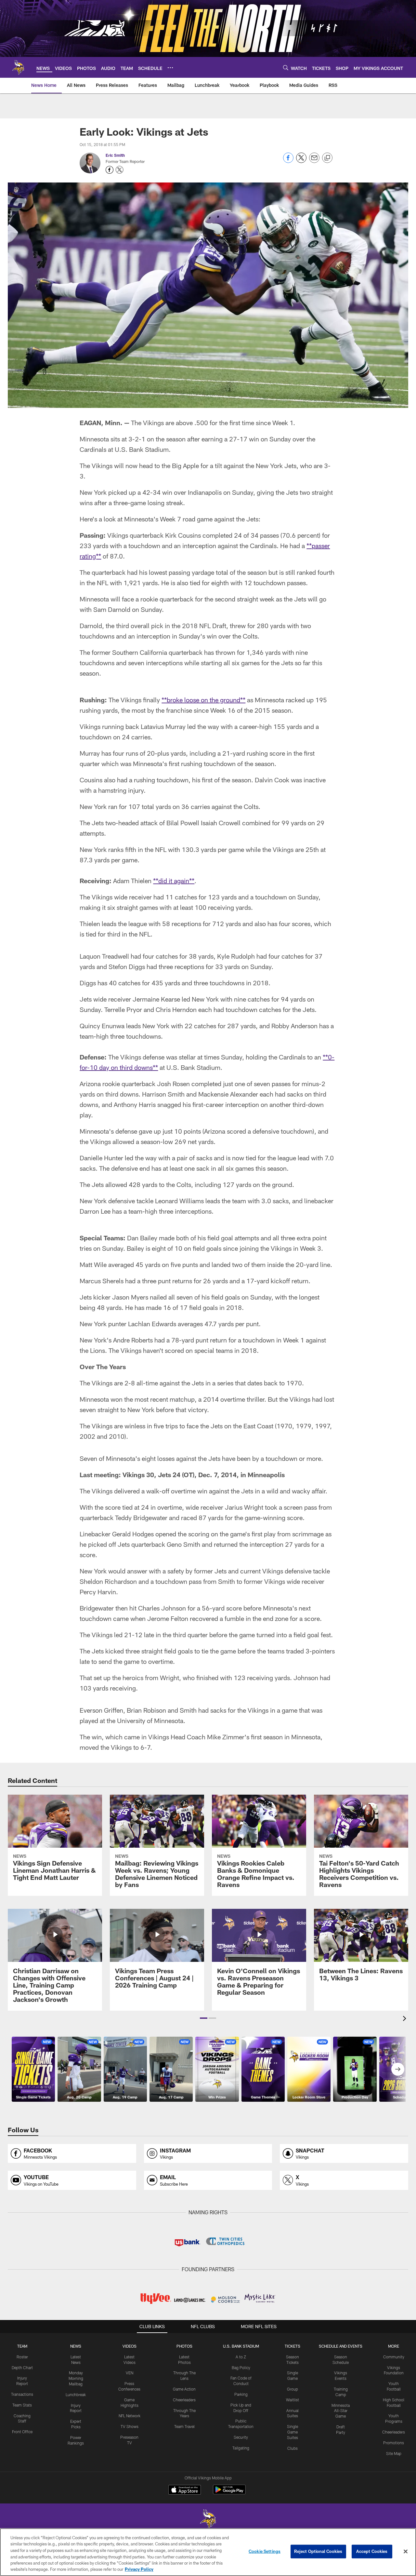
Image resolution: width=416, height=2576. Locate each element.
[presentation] (406, 2019)
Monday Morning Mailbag (76, 2378)
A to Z (241, 2357)
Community (394, 2357)
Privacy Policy (139, 2569)
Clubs (292, 2448)
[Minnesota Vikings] (208, 2520)
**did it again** (174, 881)
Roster (22, 2357)
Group (292, 2389)
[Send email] (314, 161)
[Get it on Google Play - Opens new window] (229, 2493)
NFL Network (130, 2416)
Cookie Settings (265, 2551)
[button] (204, 2018)
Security (241, 2437)
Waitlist (292, 2400)
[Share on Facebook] (288, 161)
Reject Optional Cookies (318, 2551)
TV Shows (130, 2426)
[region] (208, 2552)
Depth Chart (22, 2367)
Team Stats (22, 2405)
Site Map (394, 2453)
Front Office (22, 2432)
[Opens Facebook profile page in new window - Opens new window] (110, 170)
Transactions (22, 2394)
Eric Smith (115, 155)
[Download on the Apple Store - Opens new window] (185, 2490)
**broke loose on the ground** (203, 700)
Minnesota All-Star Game (341, 2411)
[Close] (406, 2552)
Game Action (184, 2389)
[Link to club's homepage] (18, 67)
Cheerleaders (184, 2400)
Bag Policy (241, 2367)
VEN (130, 2373)
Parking (241, 2394)
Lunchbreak (76, 2394)
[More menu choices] (170, 68)
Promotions (394, 2443)
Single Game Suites (292, 2432)
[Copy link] (327, 158)
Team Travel (184, 2426)
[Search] (286, 67)
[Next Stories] (398, 2069)
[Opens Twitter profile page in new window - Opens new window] (120, 170)
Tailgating (241, 2448)
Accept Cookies (372, 2551)
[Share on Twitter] (301, 161)
